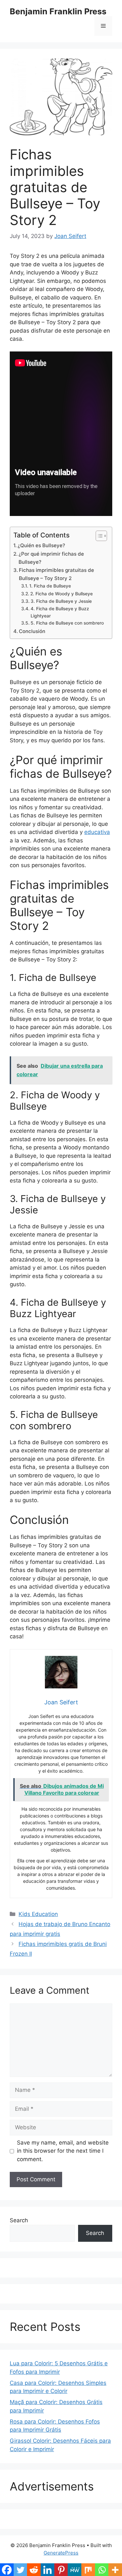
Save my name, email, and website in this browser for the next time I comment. (63, 2151)
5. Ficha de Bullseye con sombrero (67, 623)
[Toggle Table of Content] (98, 536)
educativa (97, 832)
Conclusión (32, 631)
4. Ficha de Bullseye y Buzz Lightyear (60, 612)
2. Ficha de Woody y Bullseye (61, 594)
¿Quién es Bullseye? (41, 545)
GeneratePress (61, 2553)
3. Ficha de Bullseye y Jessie (61, 601)
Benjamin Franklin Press (58, 11)
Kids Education (38, 1914)
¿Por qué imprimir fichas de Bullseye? (51, 558)
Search (19, 2220)
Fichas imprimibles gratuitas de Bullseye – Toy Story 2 (56, 574)
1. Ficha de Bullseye (50, 586)
